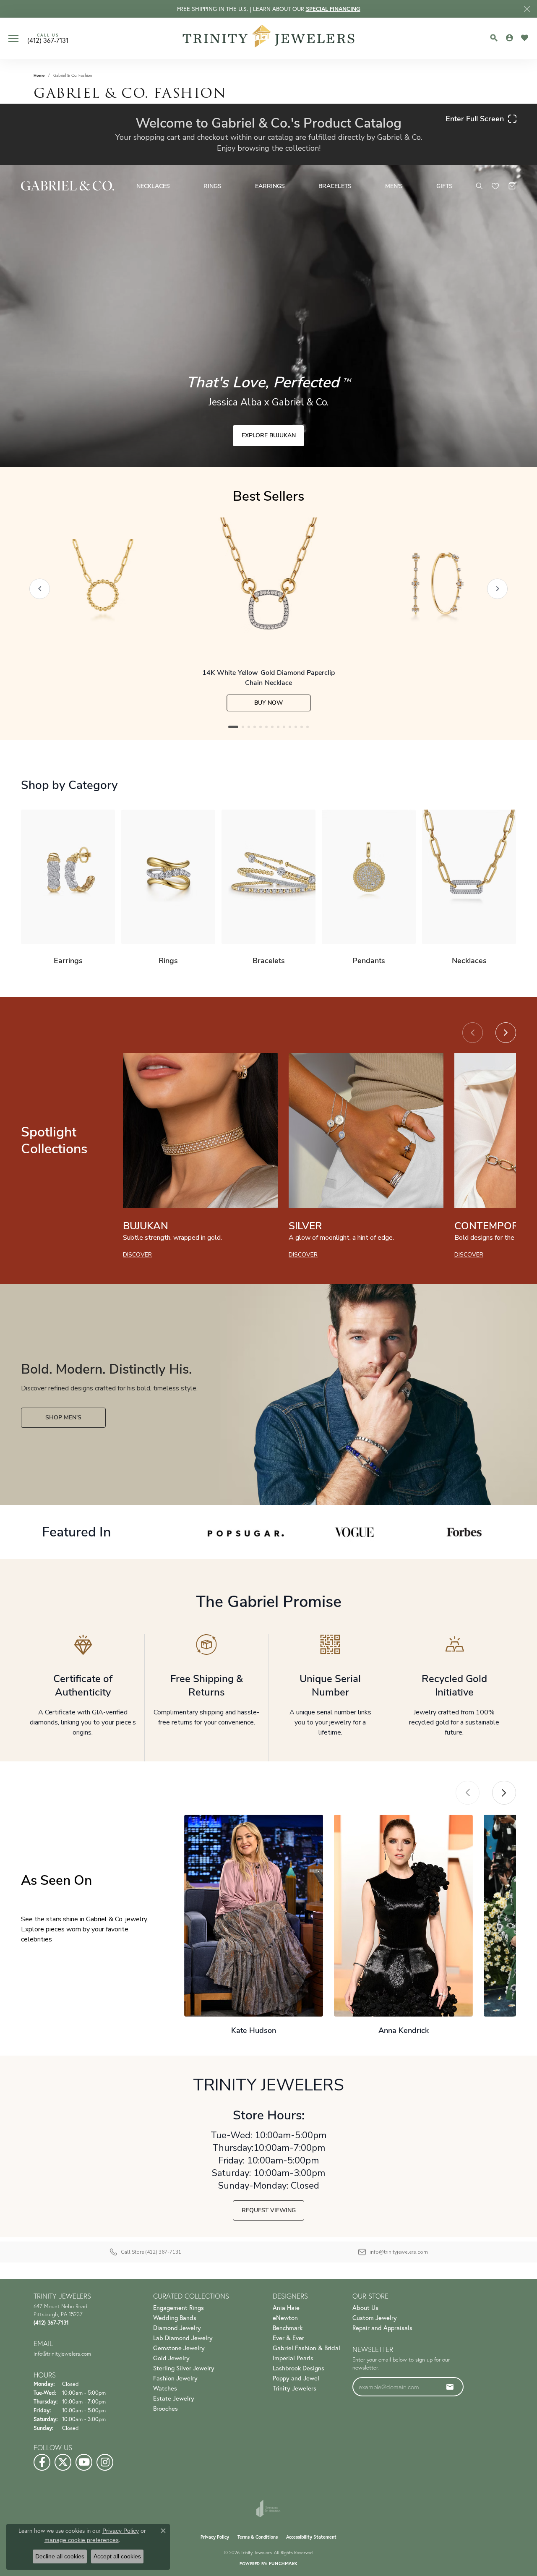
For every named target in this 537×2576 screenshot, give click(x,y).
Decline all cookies (60, 2556)
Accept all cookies (117, 2556)
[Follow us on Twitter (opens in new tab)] (63, 2462)
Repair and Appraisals (382, 2328)
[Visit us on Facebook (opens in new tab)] (42, 2462)
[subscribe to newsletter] (450, 2387)
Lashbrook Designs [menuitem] (298, 2368)
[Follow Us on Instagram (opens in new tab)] (105, 2462)
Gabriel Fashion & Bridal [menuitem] (306, 2348)
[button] (494, 38)
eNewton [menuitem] (285, 2317)
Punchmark (283, 2563)
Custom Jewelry (375, 2317)
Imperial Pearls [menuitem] (293, 2358)
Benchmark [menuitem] (288, 2328)
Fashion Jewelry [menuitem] (175, 2378)
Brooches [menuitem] (166, 2408)
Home (39, 75)
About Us (365, 2307)
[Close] (527, 9)
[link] (48, 39)
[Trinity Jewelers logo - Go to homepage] (269, 39)
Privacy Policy (215, 2537)
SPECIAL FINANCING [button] (333, 9)
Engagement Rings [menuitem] (179, 2307)
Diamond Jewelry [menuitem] (177, 2328)
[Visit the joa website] (268, 2508)
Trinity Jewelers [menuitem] (295, 2388)
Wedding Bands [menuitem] (175, 2317)
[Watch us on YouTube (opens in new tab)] (84, 2462)
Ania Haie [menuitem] (286, 2307)
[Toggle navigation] (13, 38)
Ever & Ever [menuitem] (288, 2338)
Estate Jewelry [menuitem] (174, 2398)
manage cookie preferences (82, 2540)
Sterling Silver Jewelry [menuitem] (184, 2368)
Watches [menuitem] (165, 2388)
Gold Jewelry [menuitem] (171, 2358)
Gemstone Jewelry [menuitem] (179, 2348)
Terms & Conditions (258, 2537)
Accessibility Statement (311, 2537)
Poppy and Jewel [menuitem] (296, 2378)
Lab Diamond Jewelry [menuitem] (183, 2338)
